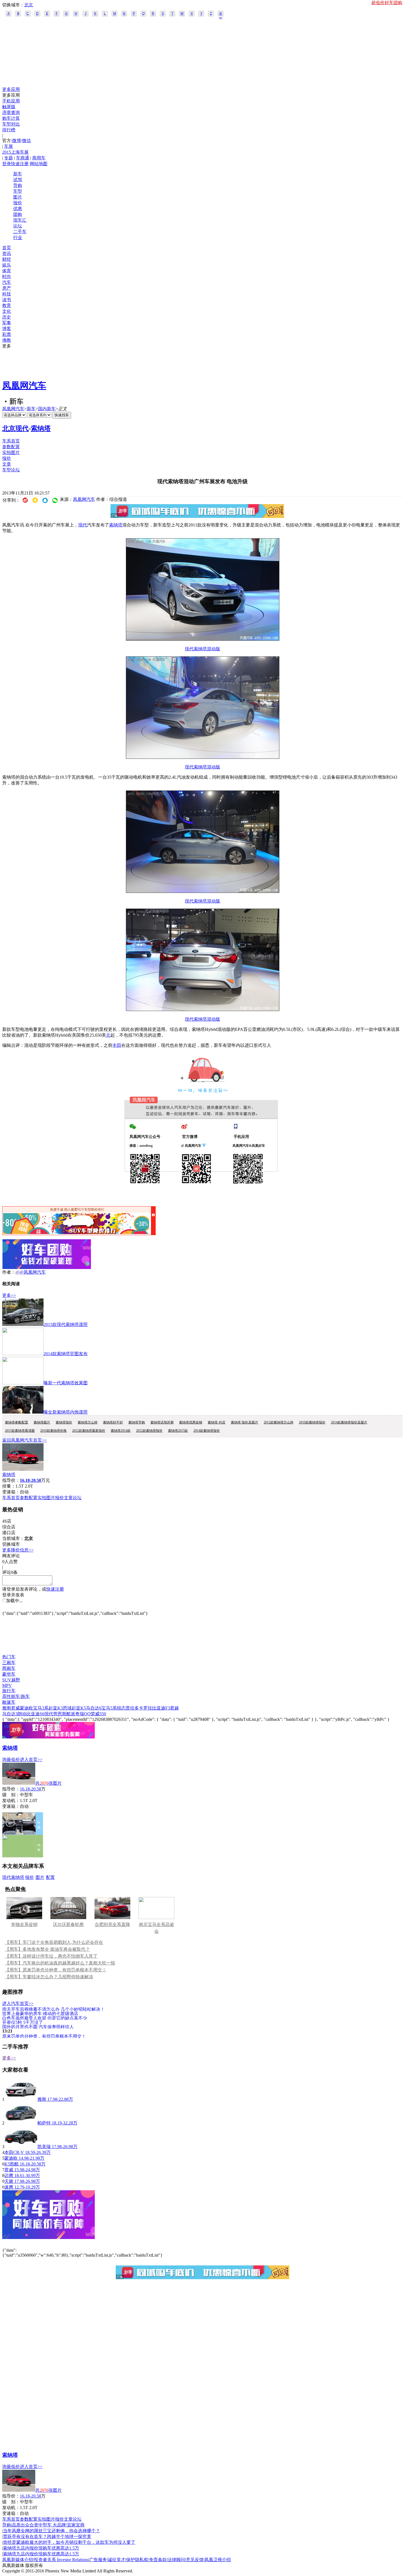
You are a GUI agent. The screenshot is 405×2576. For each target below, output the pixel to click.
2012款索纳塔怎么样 (279, 1422)
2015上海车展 (15, 152)
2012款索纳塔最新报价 (89, 1431)
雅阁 (7, 1708)
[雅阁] (21, 2099)
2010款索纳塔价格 (53, 1431)
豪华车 (9, 1674)
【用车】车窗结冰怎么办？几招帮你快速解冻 (49, 1977)
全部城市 (221, 14)
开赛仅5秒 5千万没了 (23, 2022)
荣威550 (98, 1714)
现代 (83, 525)
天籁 (9, 2181)
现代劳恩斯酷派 (60, 1714)
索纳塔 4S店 (217, 1422)
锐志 (121, 1708)
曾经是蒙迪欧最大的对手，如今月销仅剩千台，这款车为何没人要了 (69, 2542)
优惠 (18, 209)
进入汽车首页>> (18, 2003)
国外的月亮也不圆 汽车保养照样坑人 (38, 2027)
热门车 (9, 1657)
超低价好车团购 (387, 3)
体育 (7, 271)
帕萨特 (44, 2123)
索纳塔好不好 (113, 1422)
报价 (18, 203)
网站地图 (39, 164)
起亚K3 (56, 1708)
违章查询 (11, 112)
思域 (67, 1708)
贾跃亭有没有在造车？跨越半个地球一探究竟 (47, 2536)
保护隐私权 (137, 2560)
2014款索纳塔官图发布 (66, 1354)
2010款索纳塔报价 (312, 1422)
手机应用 (11, 101)
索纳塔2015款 (178, 1431)
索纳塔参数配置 (17, 1422)
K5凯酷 (12, 2164)
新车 (18, 174)
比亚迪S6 (35, 1714)
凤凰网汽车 (24, 385)
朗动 (22, 1714)
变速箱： (11, 1492)
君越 (174, 1708)
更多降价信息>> (18, 1550)
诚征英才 (117, 2560)
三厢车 (9, 1663)
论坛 (18, 226)
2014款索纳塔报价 (207, 1431)
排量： (9, 1486)
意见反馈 (195, 2560)
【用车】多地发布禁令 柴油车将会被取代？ (47, 1949)
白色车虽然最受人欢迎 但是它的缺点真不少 (45, 2018)
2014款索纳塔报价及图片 (349, 1422)
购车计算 (11, 118)
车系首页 (11, 441)
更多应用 (11, 89)
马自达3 (10, 1714)
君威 (15, 1708)
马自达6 (94, 1708)
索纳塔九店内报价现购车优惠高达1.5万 (41, 2548)
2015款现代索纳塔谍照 (66, 1324)
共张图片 (48, 1783)
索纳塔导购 (137, 1422)
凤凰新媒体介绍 (18, 2560)
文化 (7, 311)
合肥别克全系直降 (112, 1924)
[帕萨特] (21, 2123)
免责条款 (158, 2560)
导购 (18, 185)
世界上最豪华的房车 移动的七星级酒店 (40, 2013)
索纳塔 (41, 428)
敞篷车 (9, 1702)
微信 (26, 141)
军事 (7, 323)
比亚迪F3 (161, 1708)
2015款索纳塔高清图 (20, 1431)
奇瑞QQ (83, 1714)
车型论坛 (11, 470)
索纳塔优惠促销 (191, 1422)
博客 (7, 329)
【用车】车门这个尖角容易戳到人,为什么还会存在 (54, 1942)
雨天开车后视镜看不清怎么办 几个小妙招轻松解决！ (53, 2009)
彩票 (7, 334)
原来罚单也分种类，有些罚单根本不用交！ (44, 2036)
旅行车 (9, 1691)
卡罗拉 (145, 1708)
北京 (29, 5)
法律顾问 (176, 2560)
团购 (18, 214)
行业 (18, 237)
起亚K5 (79, 1708)
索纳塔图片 (42, 1422)
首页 (7, 248)
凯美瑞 (44, 2147)
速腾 (9, 2187)
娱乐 (7, 265)
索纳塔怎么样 (88, 1422)
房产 (7, 288)
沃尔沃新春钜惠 (68, 1924)
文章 (7, 464)
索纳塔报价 (64, 1422)
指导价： (11, 1789)
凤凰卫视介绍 (218, 2560)
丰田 (117, 1045)
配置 (50, 1877)
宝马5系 (109, 1708)
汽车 (7, 282)
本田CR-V (14, 2152)
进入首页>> (31, 1760)
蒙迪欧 (26, 1708)
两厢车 (9, 1668)
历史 (7, 317)
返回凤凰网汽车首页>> (25, 1440)
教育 (7, 305)
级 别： (11, 1795)
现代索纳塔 (13, 1877)
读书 (7, 300)
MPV (7, 1685)
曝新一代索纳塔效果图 (66, 1383)
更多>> (9, 1295)
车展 (9, 146)
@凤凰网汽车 (33, 1272)
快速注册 (20, 164)
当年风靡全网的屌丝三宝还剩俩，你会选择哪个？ (52, 2531)
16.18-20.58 (30, 1789)
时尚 (7, 277)
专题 (9, 158)
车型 (18, 191)
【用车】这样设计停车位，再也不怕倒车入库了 (51, 1956)
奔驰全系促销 (24, 1924)
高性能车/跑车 (16, 1696)
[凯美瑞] (21, 2147)
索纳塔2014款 (121, 1431)
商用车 (39, 158)
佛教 (7, 340)
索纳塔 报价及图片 (245, 1422)
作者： (9, 1272)
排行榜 (9, 130)
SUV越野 (11, 1680)
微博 (17, 141)
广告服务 (98, 2560)
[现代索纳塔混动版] (203, 639)
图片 (18, 197)
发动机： (11, 1801)
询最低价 (11, 1760)
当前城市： (13, 1538)
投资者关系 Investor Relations (61, 2560)
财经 (7, 259)
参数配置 (11, 447)
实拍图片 (11, 453)
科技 (7, 294)
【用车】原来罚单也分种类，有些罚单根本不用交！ (56, 1970)
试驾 (18, 180)
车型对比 (11, 124)
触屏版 (9, 107)
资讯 (7, 253)
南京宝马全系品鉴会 (156, 1928)
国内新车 (47, 409)
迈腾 (9, 2176)
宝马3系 (41, 1708)
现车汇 (20, 220)
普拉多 (132, 1708)
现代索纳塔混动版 (202, 649)
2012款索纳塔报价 (149, 1431)
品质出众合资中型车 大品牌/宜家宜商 (48, 2525)
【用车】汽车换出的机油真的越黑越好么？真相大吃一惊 (60, 1963)
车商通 (23, 158)
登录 (7, 164)
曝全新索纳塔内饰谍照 (66, 1412)
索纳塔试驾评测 (162, 1422)
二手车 (20, 232)
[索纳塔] (23, 1469)
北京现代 (15, 428)
